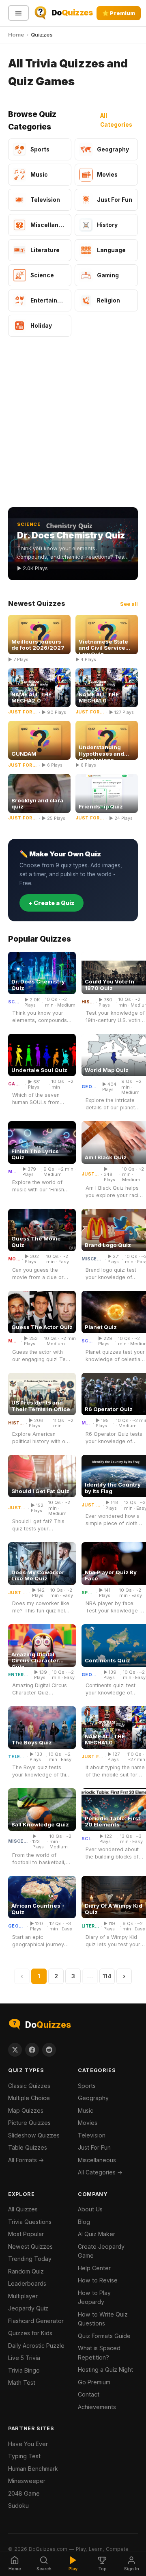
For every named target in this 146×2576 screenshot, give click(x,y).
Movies (14, 1259)
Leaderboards (27, 2283)
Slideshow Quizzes (34, 2135)
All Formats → (26, 2160)
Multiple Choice (29, 2098)
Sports (88, 1593)
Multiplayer (23, 2296)
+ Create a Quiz (52, 903)
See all (129, 604)
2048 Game (24, 2493)
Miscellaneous (92, 1259)
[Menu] (18, 13)
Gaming (16, 1084)
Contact (89, 2394)
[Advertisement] (73, 423)
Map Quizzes (26, 2110)
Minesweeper (27, 2481)
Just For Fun (90, 1174)
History (88, 1002)
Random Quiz (26, 2271)
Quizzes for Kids (30, 2333)
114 (107, 1976)
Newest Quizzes (30, 2246)
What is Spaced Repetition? (99, 2353)
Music (13, 1172)
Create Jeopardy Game (101, 2251)
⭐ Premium (119, 13)
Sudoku (18, 2506)
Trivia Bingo (24, 2370)
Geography (90, 1087)
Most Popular (26, 2234)
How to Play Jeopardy (94, 2297)
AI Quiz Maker (97, 2234)
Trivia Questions (30, 2222)
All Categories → (100, 2172)
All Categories (116, 120)
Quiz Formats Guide (104, 2336)
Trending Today (30, 2259)
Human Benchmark (33, 2469)
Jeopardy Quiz (28, 2308)
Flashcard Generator (36, 2321)
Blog (84, 2222)
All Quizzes (23, 2209)
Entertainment (19, 1675)
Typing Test (24, 2456)
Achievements (97, 2407)
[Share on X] (15, 2050)
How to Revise (98, 2280)
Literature (90, 1926)
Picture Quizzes (29, 2123)
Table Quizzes (28, 2147)
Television (17, 1757)
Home (16, 35)
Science (14, 1002)
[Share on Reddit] (49, 2050)
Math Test (22, 2383)
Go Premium (94, 2382)
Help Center (94, 2268)
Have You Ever (28, 2444)
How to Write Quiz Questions (103, 2319)
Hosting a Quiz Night (105, 2370)
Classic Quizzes (29, 2086)
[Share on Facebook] (32, 2050)
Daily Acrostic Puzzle (36, 2346)
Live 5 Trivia (24, 2358)
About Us (90, 2209)
